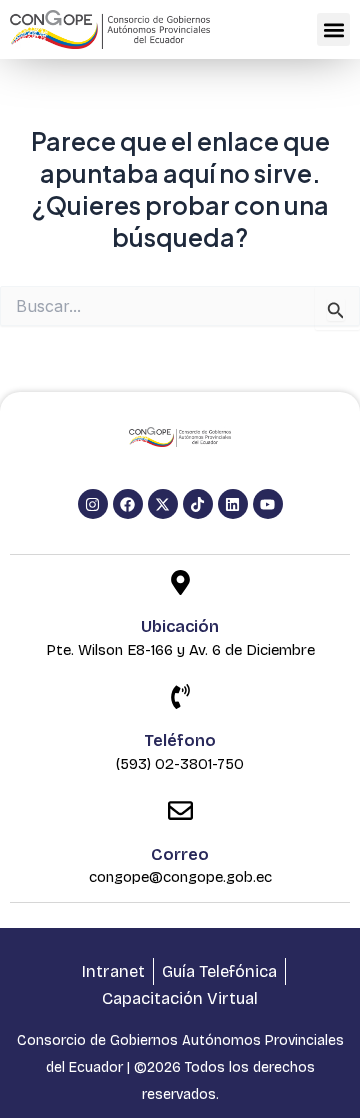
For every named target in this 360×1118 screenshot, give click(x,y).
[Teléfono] (180, 698)
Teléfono (180, 740)
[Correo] (180, 812)
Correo (180, 854)
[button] (333, 29)
